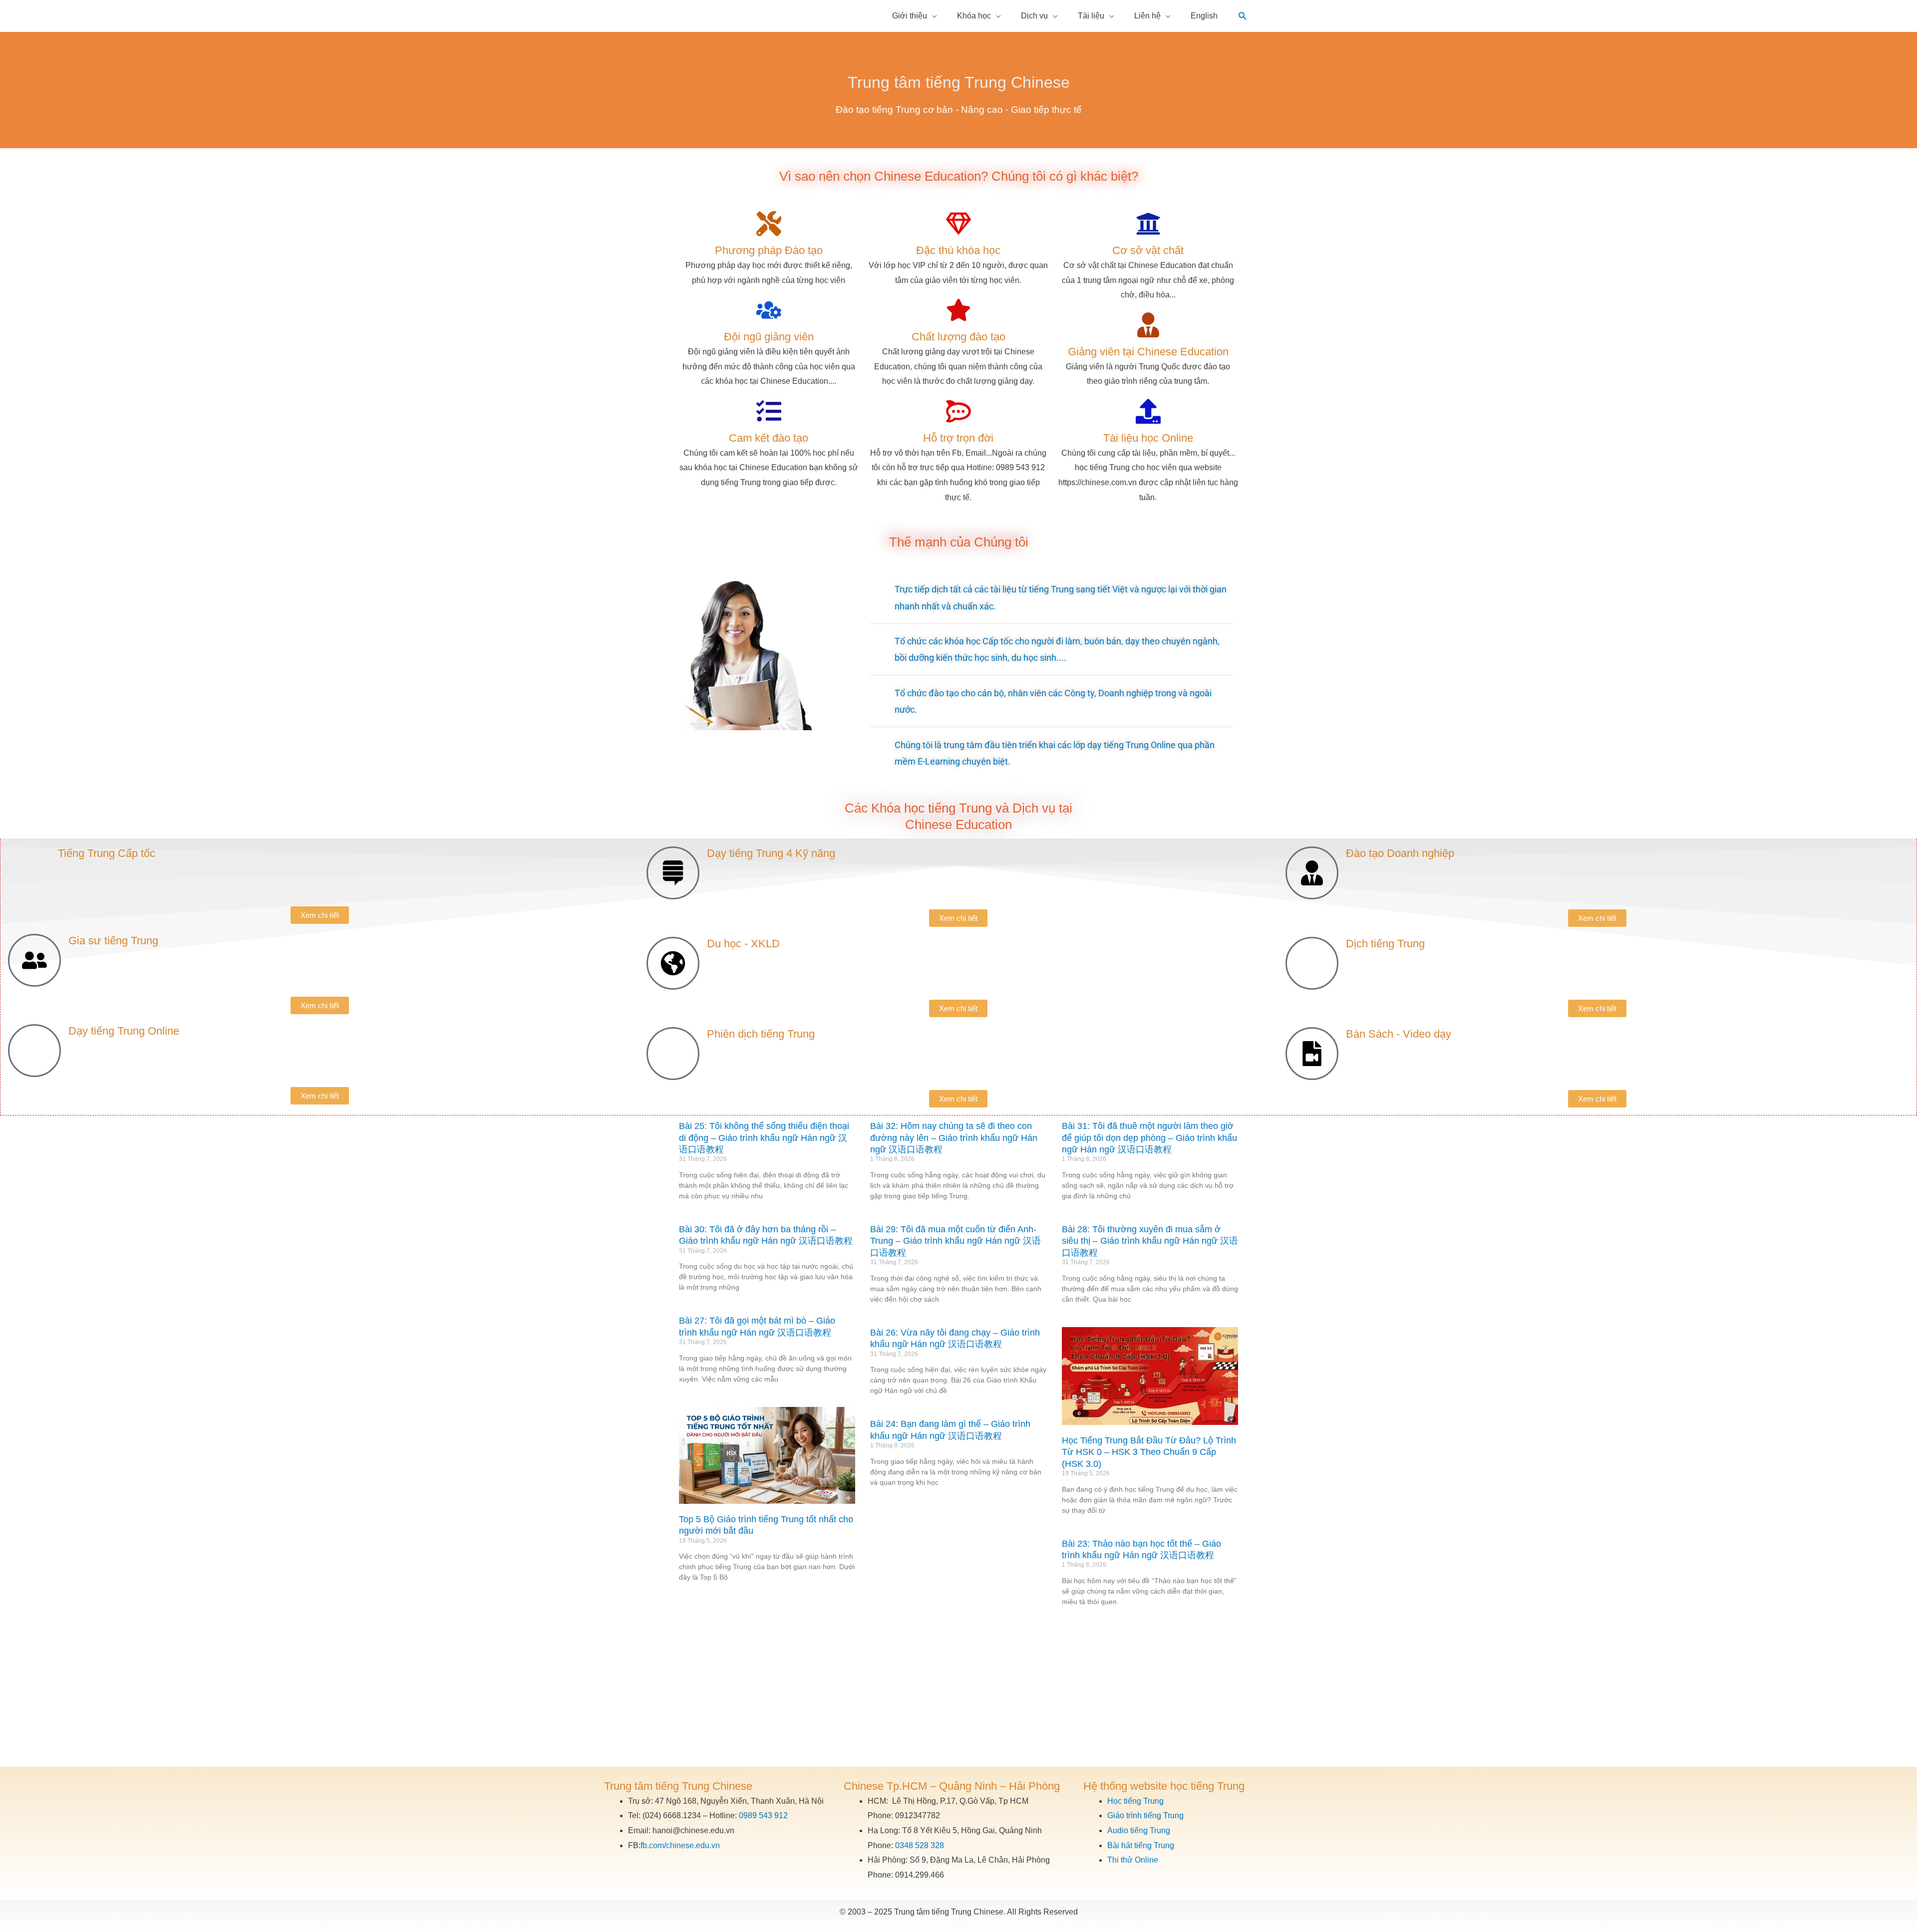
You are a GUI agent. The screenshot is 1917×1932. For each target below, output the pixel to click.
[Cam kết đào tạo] (769, 411)
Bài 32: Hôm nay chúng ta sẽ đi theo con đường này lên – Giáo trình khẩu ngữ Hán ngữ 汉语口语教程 (954, 1138)
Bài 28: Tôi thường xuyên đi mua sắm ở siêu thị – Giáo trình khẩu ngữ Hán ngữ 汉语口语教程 (1150, 1241)
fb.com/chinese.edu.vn (680, 1845)
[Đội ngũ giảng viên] (769, 310)
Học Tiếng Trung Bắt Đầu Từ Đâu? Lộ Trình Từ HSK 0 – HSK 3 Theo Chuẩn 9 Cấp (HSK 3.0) (1149, 1452)
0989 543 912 (763, 1815)
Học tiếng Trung (1135, 1801)
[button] (1243, 16)
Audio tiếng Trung (1139, 1830)
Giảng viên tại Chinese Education (1148, 352)
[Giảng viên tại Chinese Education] (1148, 325)
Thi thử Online (1133, 1860)
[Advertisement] (958, 1692)
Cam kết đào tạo (769, 438)
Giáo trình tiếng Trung (1145, 1815)
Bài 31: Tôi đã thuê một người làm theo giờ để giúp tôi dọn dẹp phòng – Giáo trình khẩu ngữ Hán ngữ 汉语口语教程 (1149, 1138)
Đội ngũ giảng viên (769, 337)
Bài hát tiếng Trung (1141, 1845)
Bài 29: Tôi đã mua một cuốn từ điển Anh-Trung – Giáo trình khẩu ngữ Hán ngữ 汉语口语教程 (956, 1241)
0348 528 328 (920, 1845)
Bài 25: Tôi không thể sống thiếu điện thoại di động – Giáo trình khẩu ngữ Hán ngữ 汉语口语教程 (764, 1138)
